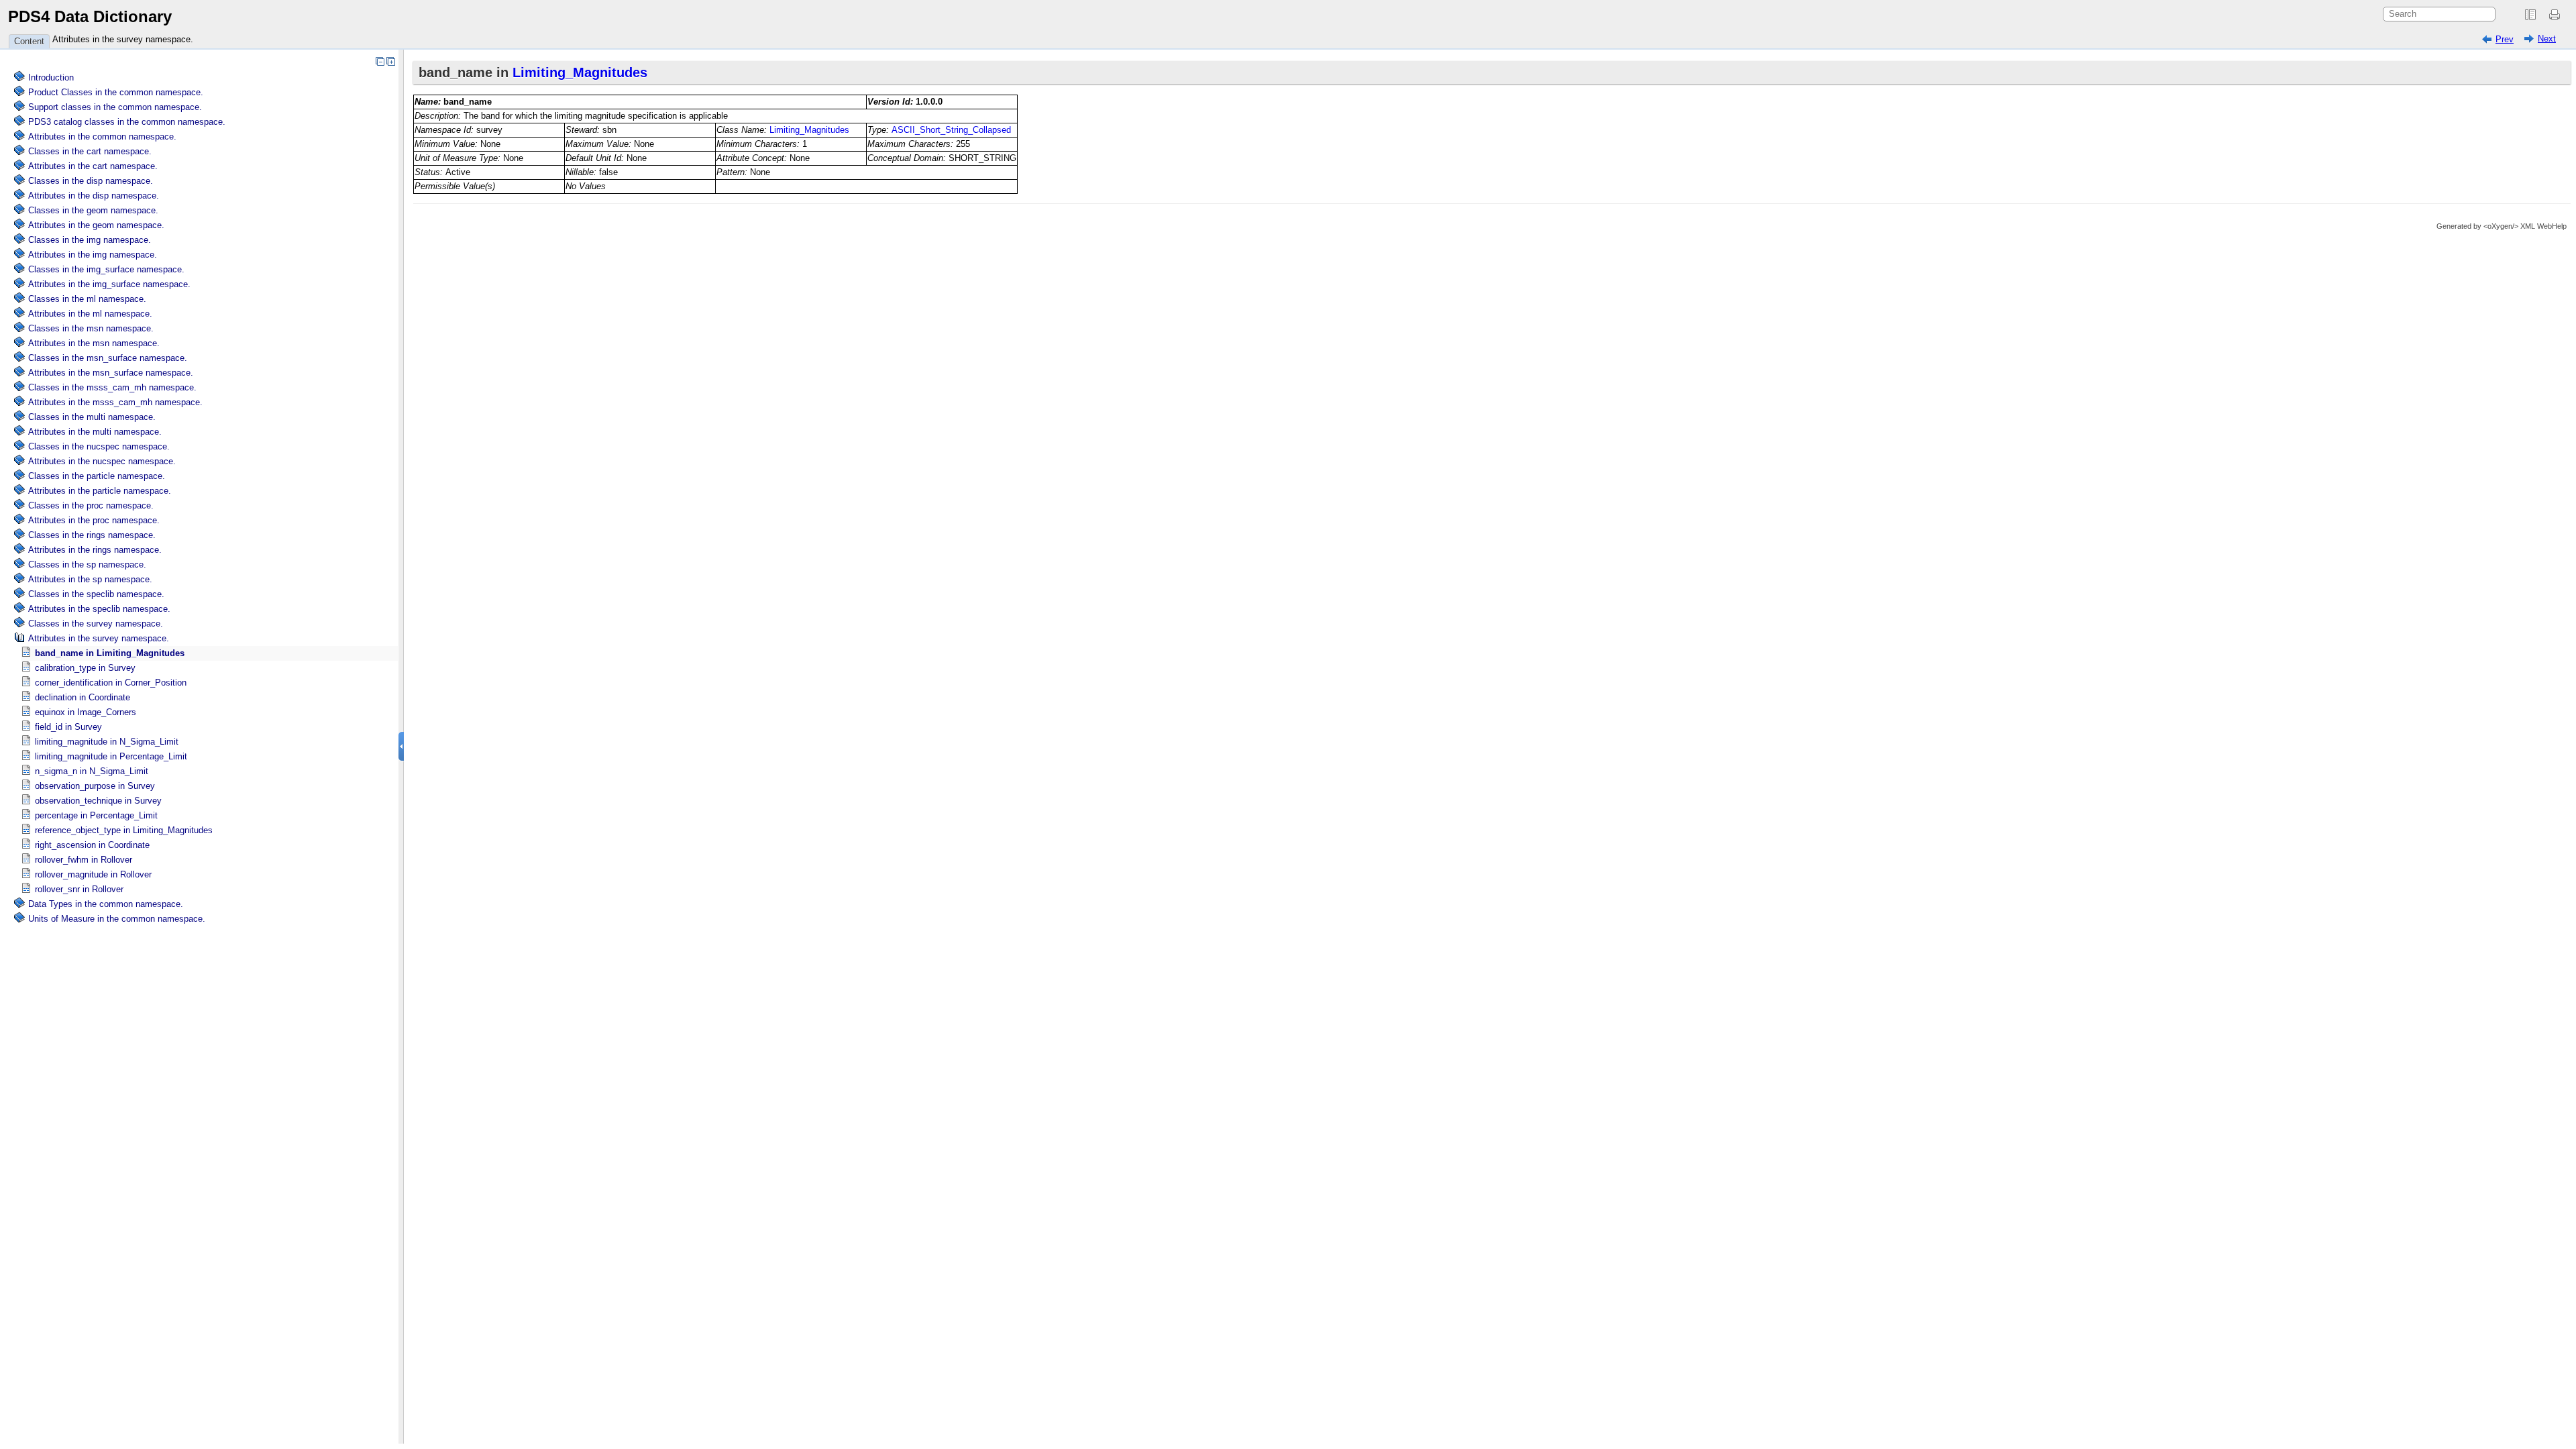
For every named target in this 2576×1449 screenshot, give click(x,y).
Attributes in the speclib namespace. (99, 609)
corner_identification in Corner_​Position (111, 683)
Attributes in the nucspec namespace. (102, 461)
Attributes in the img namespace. (93, 255)
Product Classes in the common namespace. (116, 92)
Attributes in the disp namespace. (94, 196)
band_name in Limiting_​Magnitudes (110, 653)
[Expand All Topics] (390, 61)
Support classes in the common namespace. (115, 107)
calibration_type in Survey (85, 668)
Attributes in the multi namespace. (95, 432)
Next (2547, 39)
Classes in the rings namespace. (92, 535)
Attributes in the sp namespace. (90, 579)
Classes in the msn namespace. (91, 328)
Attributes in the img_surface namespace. (109, 284)
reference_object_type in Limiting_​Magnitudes (124, 830)
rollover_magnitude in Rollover (93, 874)
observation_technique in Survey (98, 801)
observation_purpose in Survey (95, 786)
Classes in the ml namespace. (87, 299)
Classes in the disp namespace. (91, 181)
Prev (2505, 39)
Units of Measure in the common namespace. (117, 919)
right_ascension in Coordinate (92, 845)
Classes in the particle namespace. (97, 476)
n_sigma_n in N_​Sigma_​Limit (92, 771)
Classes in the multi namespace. (92, 417)
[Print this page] (2557, 15)
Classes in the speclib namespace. (96, 594)
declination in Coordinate (83, 697)
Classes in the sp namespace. (87, 565)
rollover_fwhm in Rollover (84, 860)
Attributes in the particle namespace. (100, 491)
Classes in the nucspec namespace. (99, 446)
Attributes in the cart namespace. (93, 166)
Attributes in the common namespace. (102, 137)
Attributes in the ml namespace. (90, 314)
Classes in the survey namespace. (96, 624)
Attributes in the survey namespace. (123, 39)
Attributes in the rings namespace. (95, 550)
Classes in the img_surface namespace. (106, 269)
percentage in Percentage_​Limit (96, 815)
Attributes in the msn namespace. (94, 343)
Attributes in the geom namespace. (96, 225)
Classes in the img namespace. (90, 240)
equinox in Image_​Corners (86, 712)
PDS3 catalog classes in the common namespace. (127, 122)
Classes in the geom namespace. (93, 210)
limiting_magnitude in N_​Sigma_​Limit (107, 742)
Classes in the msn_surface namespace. (108, 358)
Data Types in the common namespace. (106, 904)
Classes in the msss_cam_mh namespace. (112, 387)
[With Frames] (2530, 15)
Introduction (51, 77)
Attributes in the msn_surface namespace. (111, 373)
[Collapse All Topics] (380, 61)
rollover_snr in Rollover (79, 889)
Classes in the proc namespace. (91, 505)
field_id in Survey (68, 727)
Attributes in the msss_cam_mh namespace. (115, 402)
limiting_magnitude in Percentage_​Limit (111, 756)
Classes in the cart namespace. (90, 151)
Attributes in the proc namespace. (94, 520)
